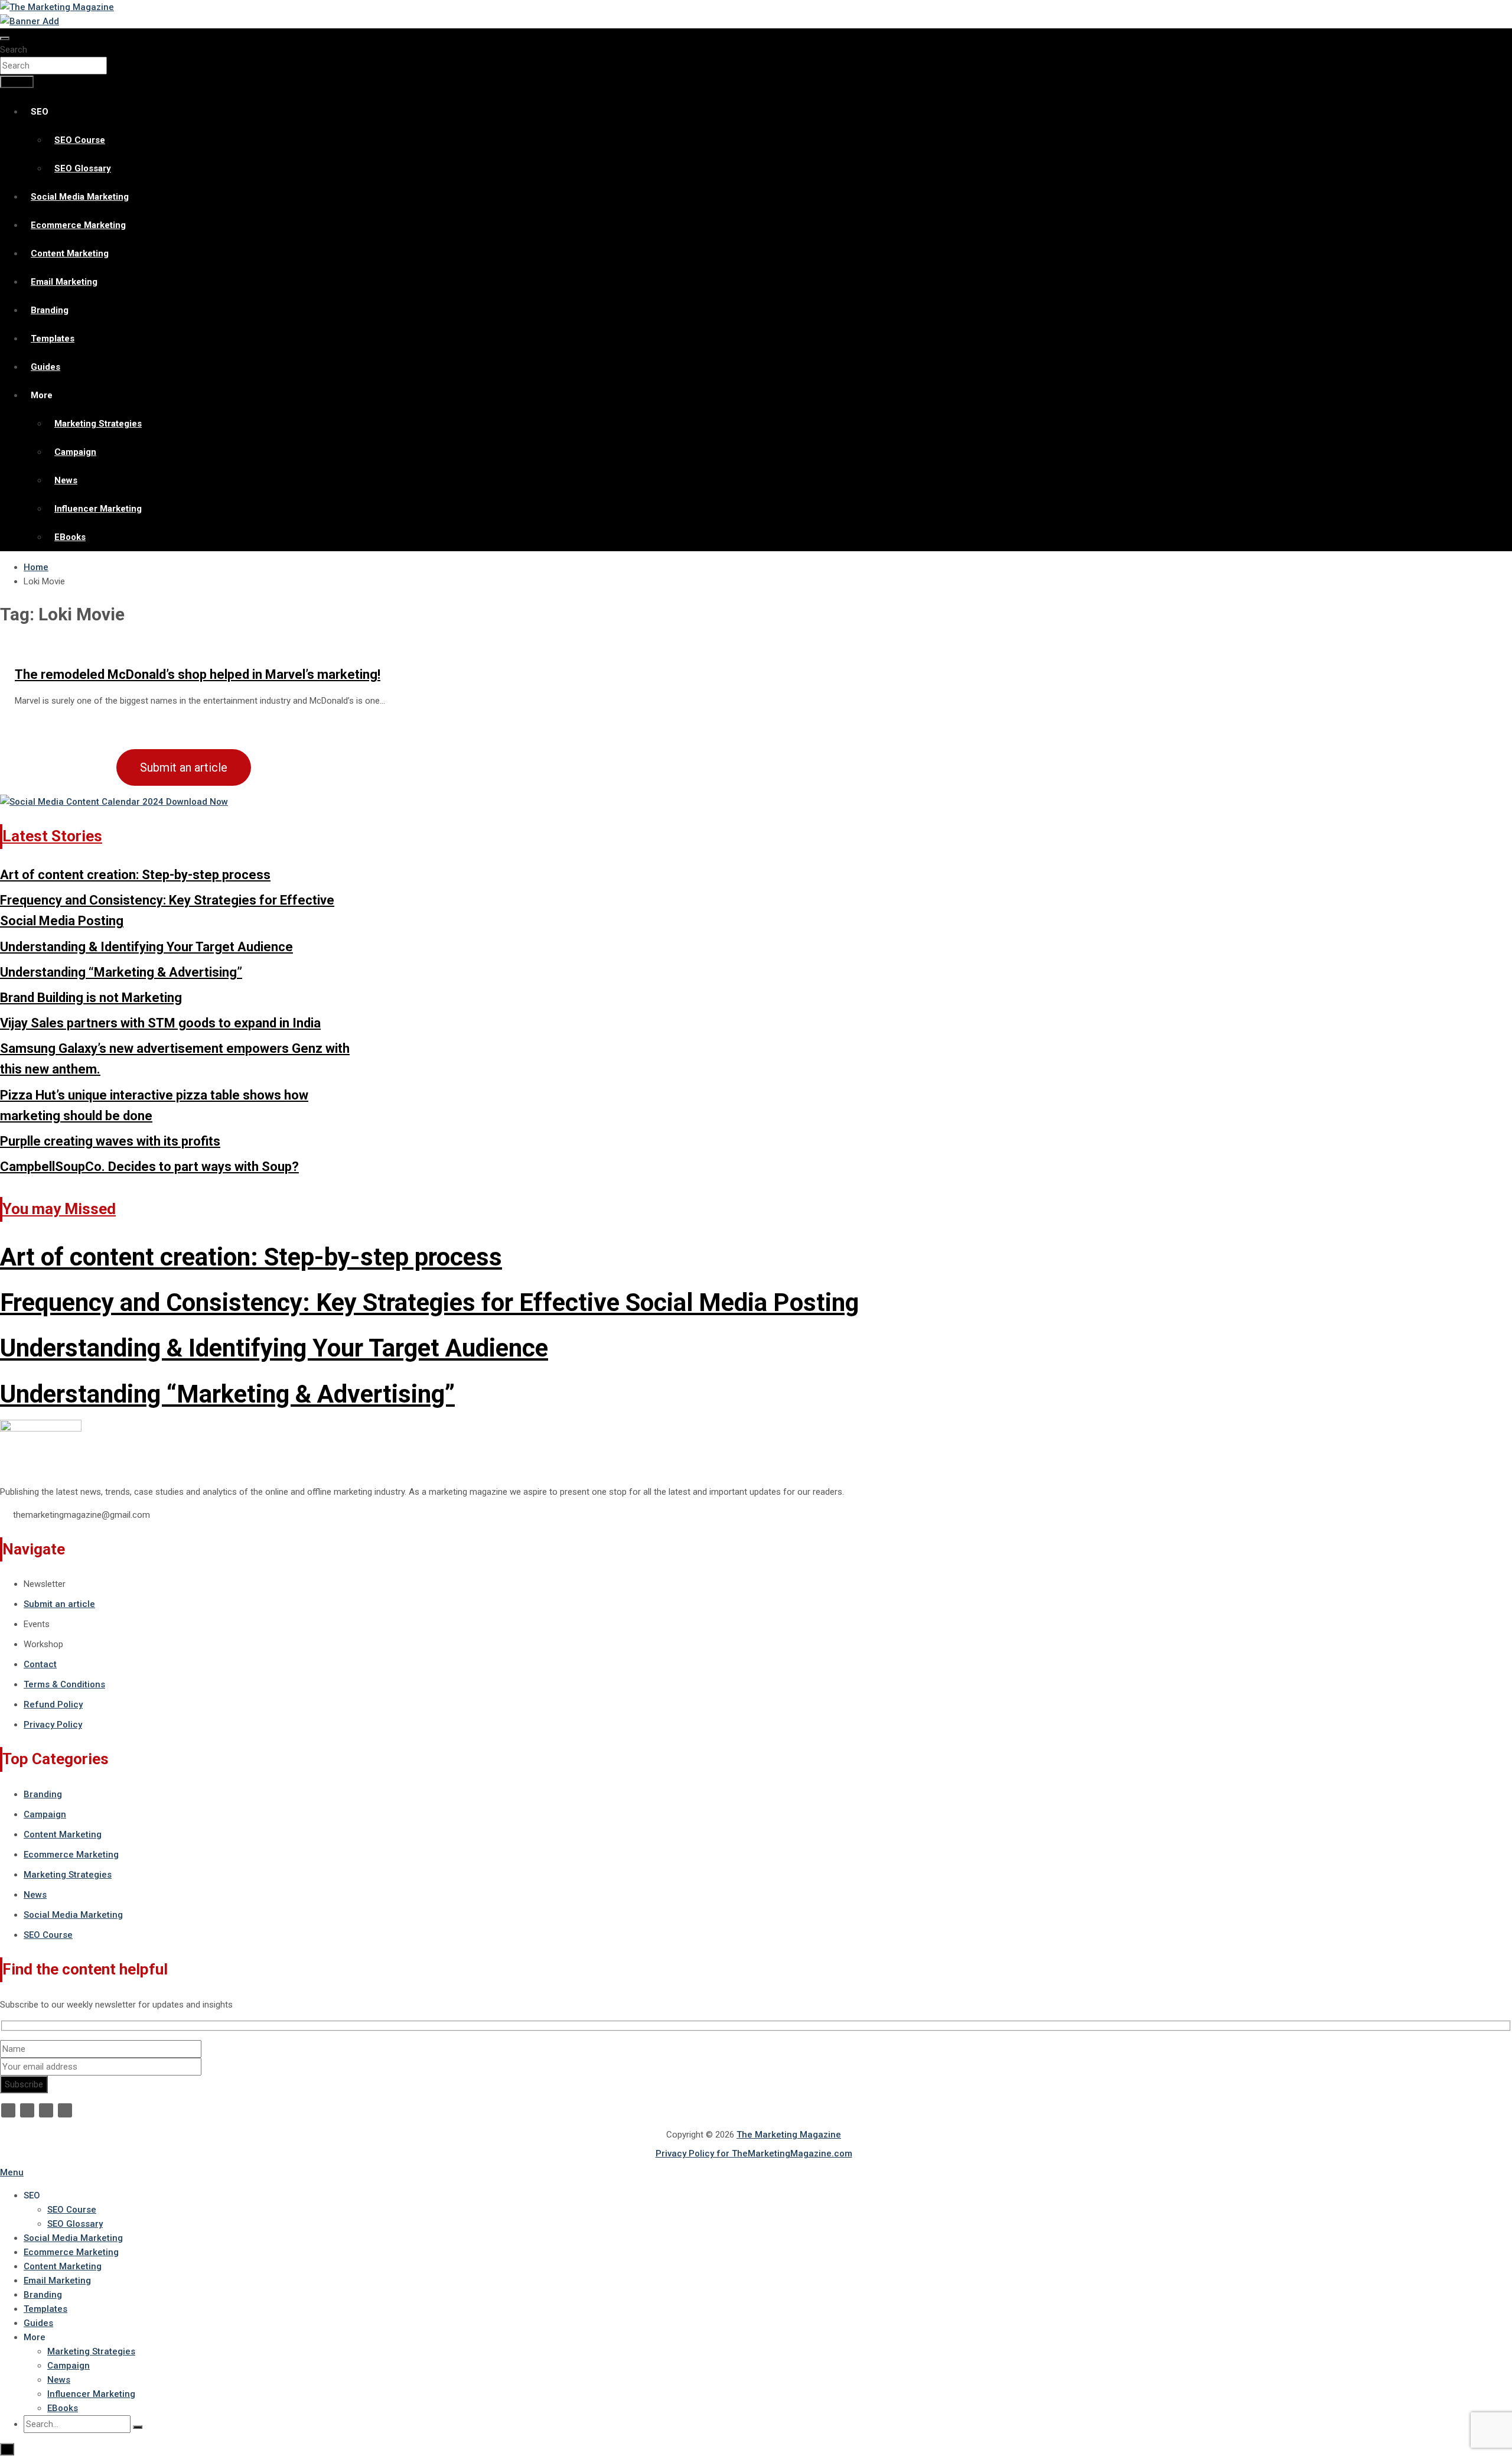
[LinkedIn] (46, 2110)
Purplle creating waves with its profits (110, 1141)
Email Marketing (64, 282)
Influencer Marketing (98, 509)
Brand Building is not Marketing (91, 998)
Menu (12, 2172)
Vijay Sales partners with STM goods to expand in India (160, 1023)
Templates (53, 339)
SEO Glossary (83, 168)
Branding (50, 310)
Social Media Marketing (80, 197)
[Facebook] (8, 2110)
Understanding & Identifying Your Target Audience (146, 947)
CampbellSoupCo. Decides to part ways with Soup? (149, 1167)
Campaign (75, 452)
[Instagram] (65, 2110)
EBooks (70, 537)
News (66, 480)
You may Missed (59, 1209)
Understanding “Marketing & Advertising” (121, 972)
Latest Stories (52, 836)
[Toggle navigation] (5, 38)
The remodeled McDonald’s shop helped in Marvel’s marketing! (198, 674)
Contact (40, 1664)
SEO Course (80, 140)
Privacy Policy (53, 1725)
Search (14, 50)
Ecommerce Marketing (78, 225)
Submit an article (184, 767)
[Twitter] (27, 2110)
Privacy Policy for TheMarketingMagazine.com (754, 2154)
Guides (45, 367)
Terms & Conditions (64, 1684)
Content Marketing (70, 253)
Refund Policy (53, 1704)
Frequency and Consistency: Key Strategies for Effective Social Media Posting (429, 1302)
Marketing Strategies (98, 424)
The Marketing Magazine (789, 2135)
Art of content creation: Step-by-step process (135, 875)
